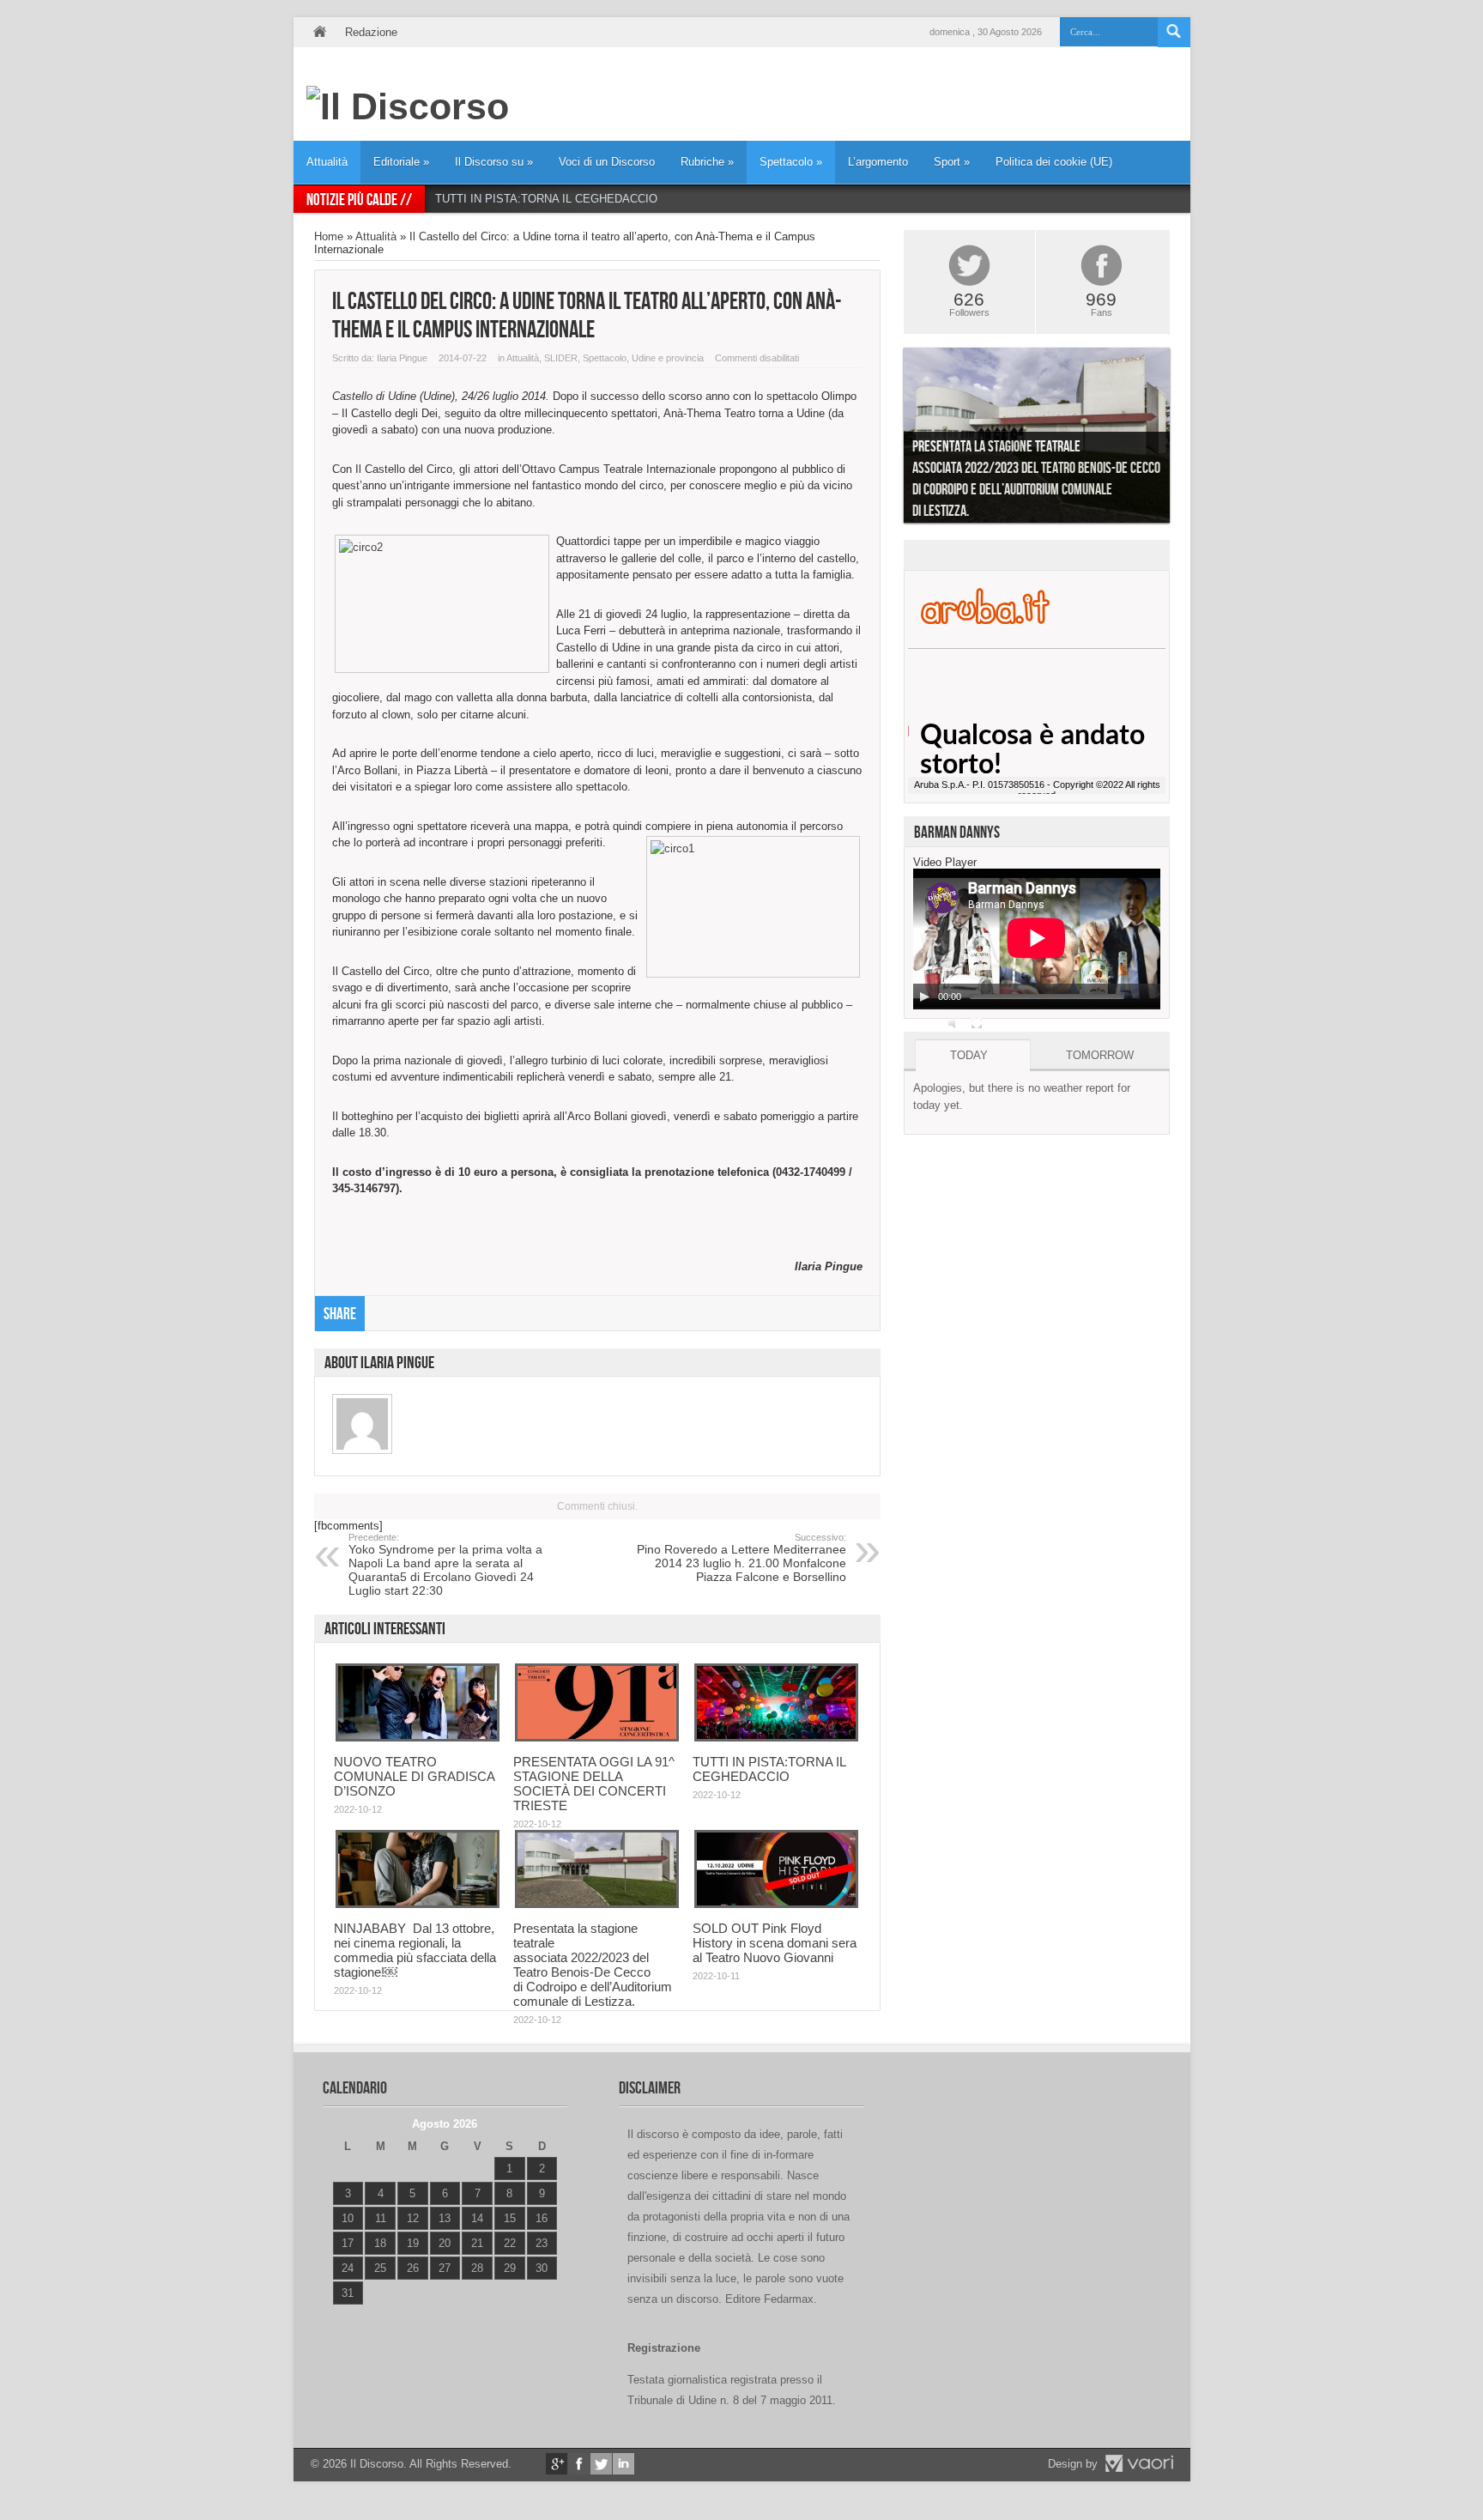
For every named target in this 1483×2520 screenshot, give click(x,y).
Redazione (371, 32)
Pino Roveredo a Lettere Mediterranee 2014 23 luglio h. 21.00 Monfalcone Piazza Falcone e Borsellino (741, 1558)
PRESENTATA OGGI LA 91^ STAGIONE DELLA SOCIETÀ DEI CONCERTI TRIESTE (594, 1784)
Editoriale (401, 162)
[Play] (924, 996)
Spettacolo (791, 162)
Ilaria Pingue (402, 358)
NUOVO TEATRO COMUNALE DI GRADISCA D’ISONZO (414, 1776)
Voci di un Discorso (607, 162)
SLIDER (561, 358)
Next (1183, 439)
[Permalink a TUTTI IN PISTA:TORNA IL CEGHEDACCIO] (776, 1738)
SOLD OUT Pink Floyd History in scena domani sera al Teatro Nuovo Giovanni (775, 1943)
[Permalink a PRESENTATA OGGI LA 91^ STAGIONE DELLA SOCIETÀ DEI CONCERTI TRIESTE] (597, 1738)
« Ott (344, 2314)
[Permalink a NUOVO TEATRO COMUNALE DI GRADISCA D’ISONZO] (418, 1738)
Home (319, 32)
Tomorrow (1100, 1055)
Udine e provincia (668, 358)
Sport (952, 162)
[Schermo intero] (977, 1023)
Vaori (1139, 2463)
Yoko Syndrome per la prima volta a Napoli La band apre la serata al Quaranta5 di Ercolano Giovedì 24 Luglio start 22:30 (445, 1565)
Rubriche (707, 162)
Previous (891, 439)
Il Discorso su (494, 162)
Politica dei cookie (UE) (1054, 162)
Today (969, 1055)
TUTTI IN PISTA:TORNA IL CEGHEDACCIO (546, 199)
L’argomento (878, 162)
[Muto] (954, 1023)
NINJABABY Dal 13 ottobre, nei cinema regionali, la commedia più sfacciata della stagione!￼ (415, 1950)
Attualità (327, 162)
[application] (1037, 939)
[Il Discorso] (408, 106)
